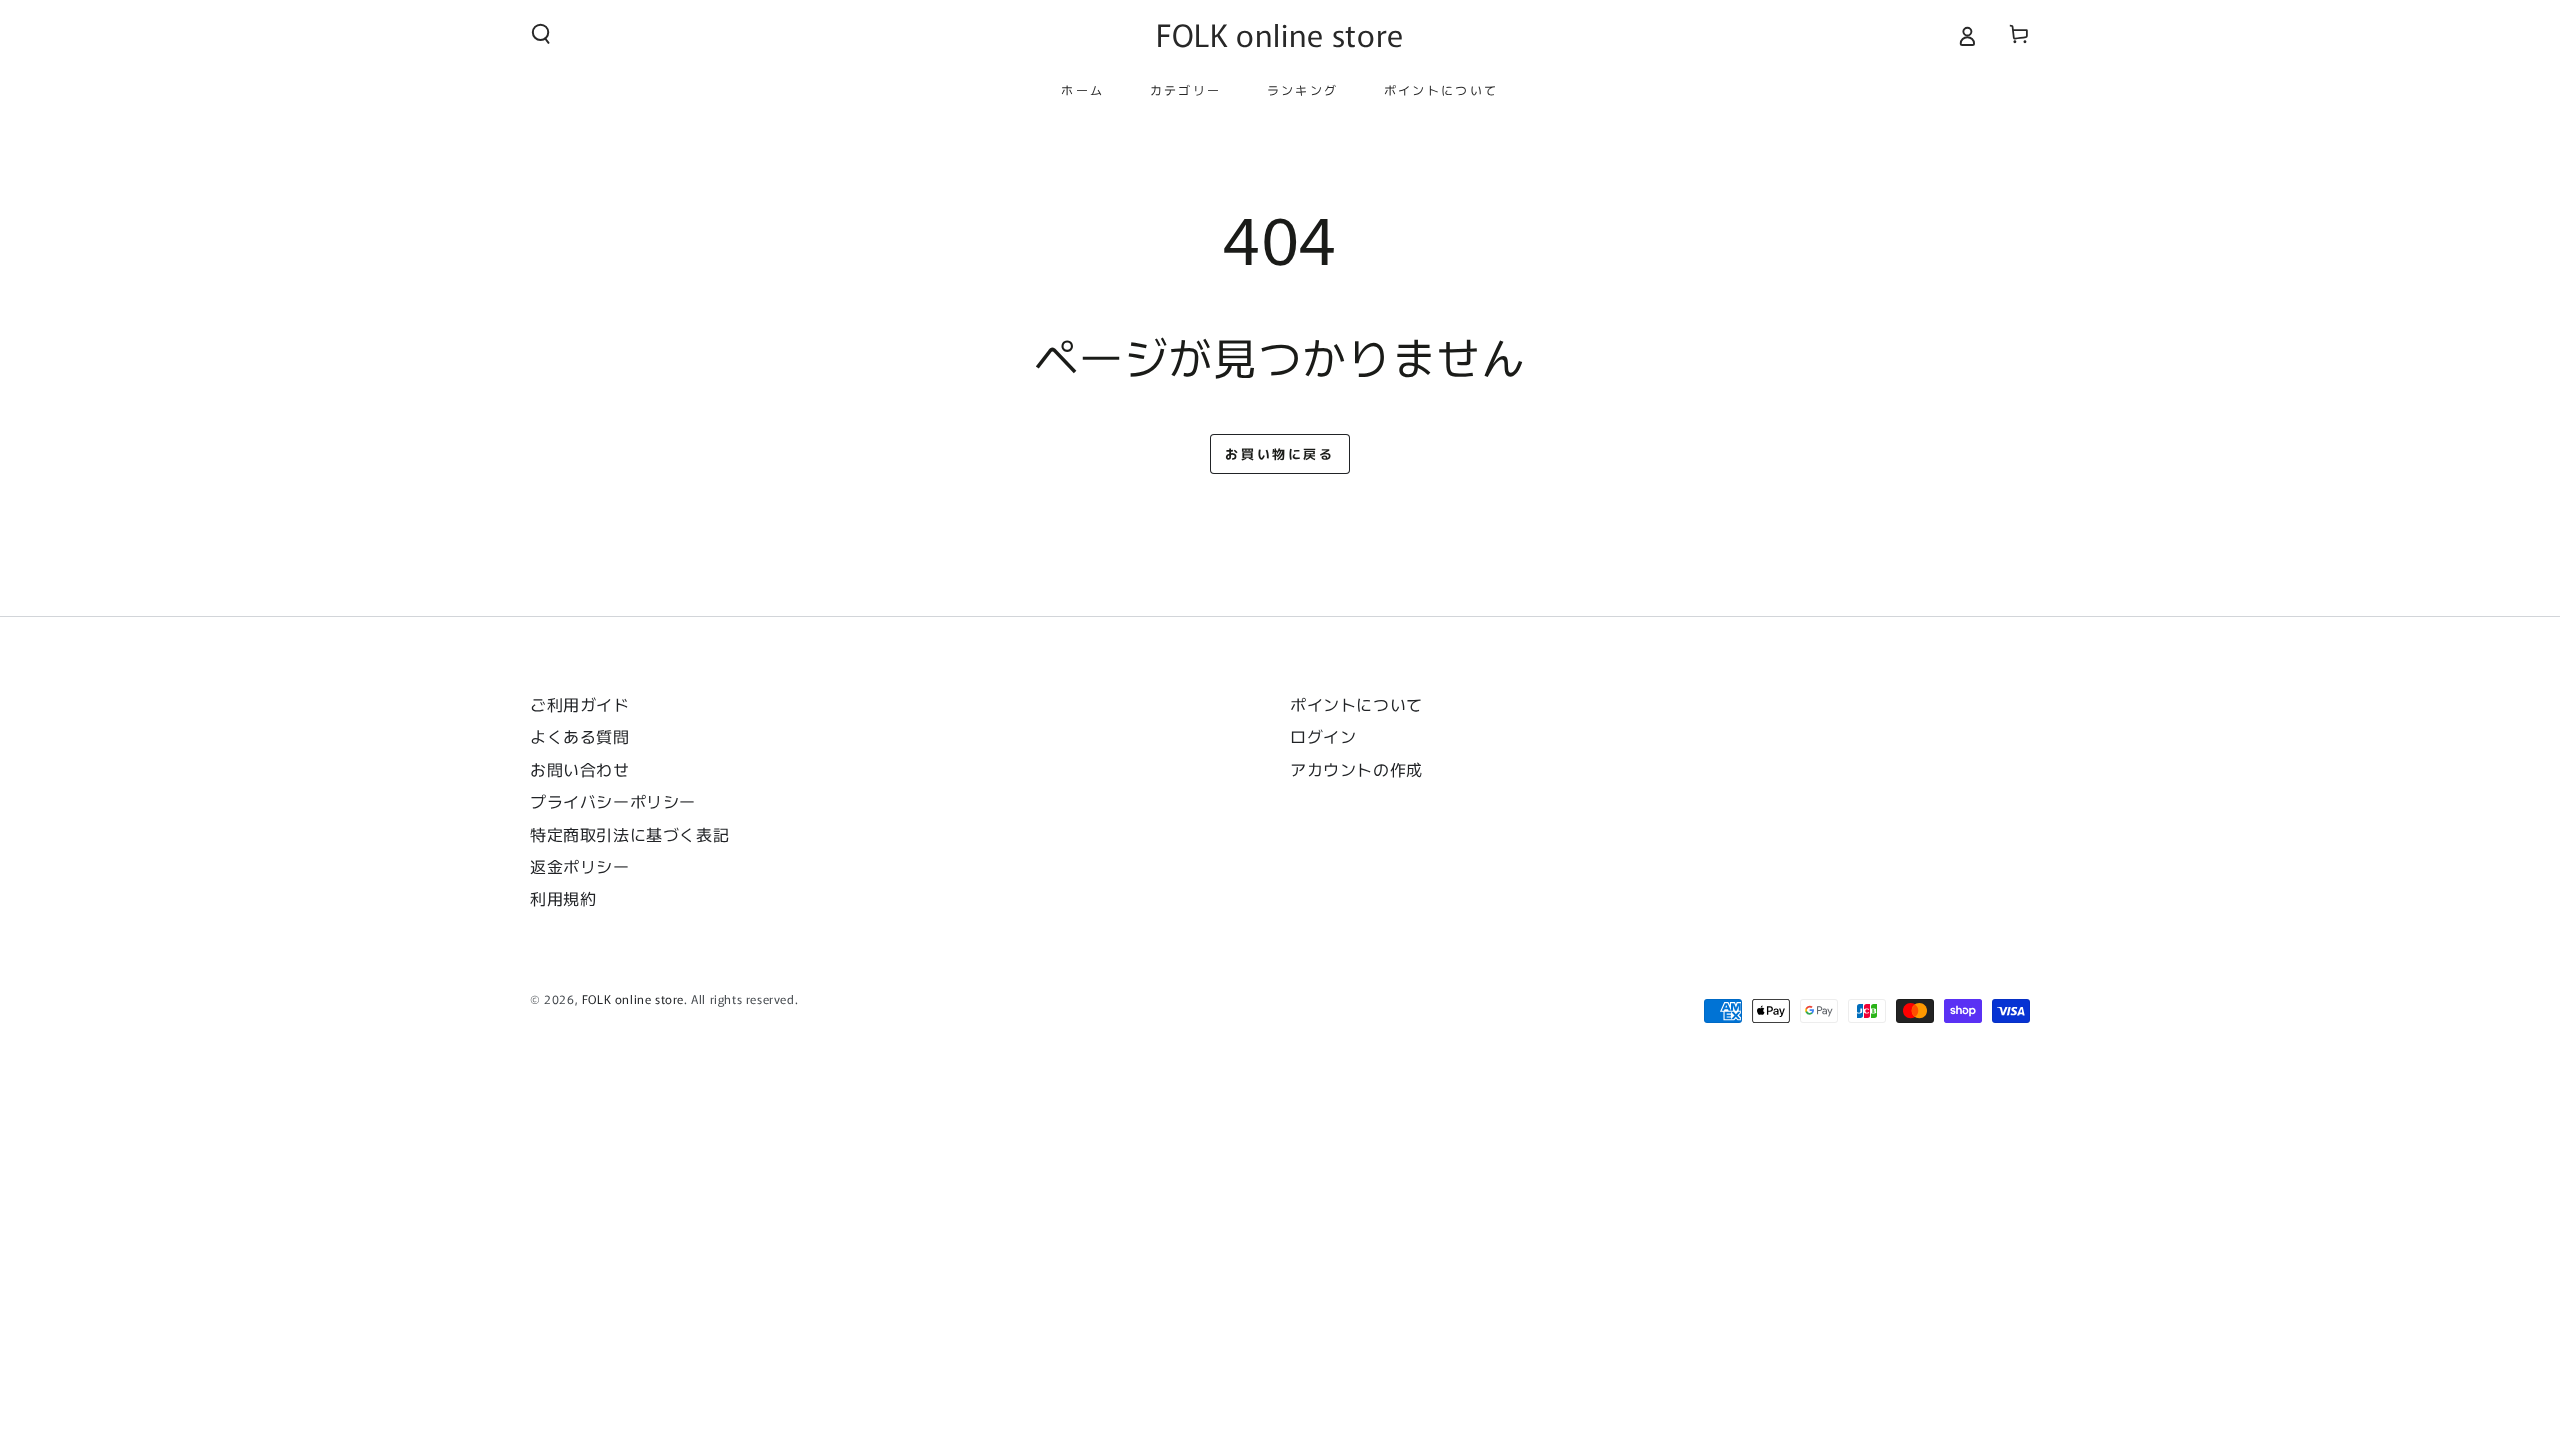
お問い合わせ (588, 769)
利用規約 (563, 898)
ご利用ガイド (580, 704)
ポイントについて (1356, 704)
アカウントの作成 (1356, 769)
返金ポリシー (580, 866)
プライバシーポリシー (613, 801)
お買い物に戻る (1279, 453)
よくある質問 (580, 736)
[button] (541, 34)
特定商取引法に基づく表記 (629, 834)
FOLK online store (633, 998)
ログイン (1323, 736)
